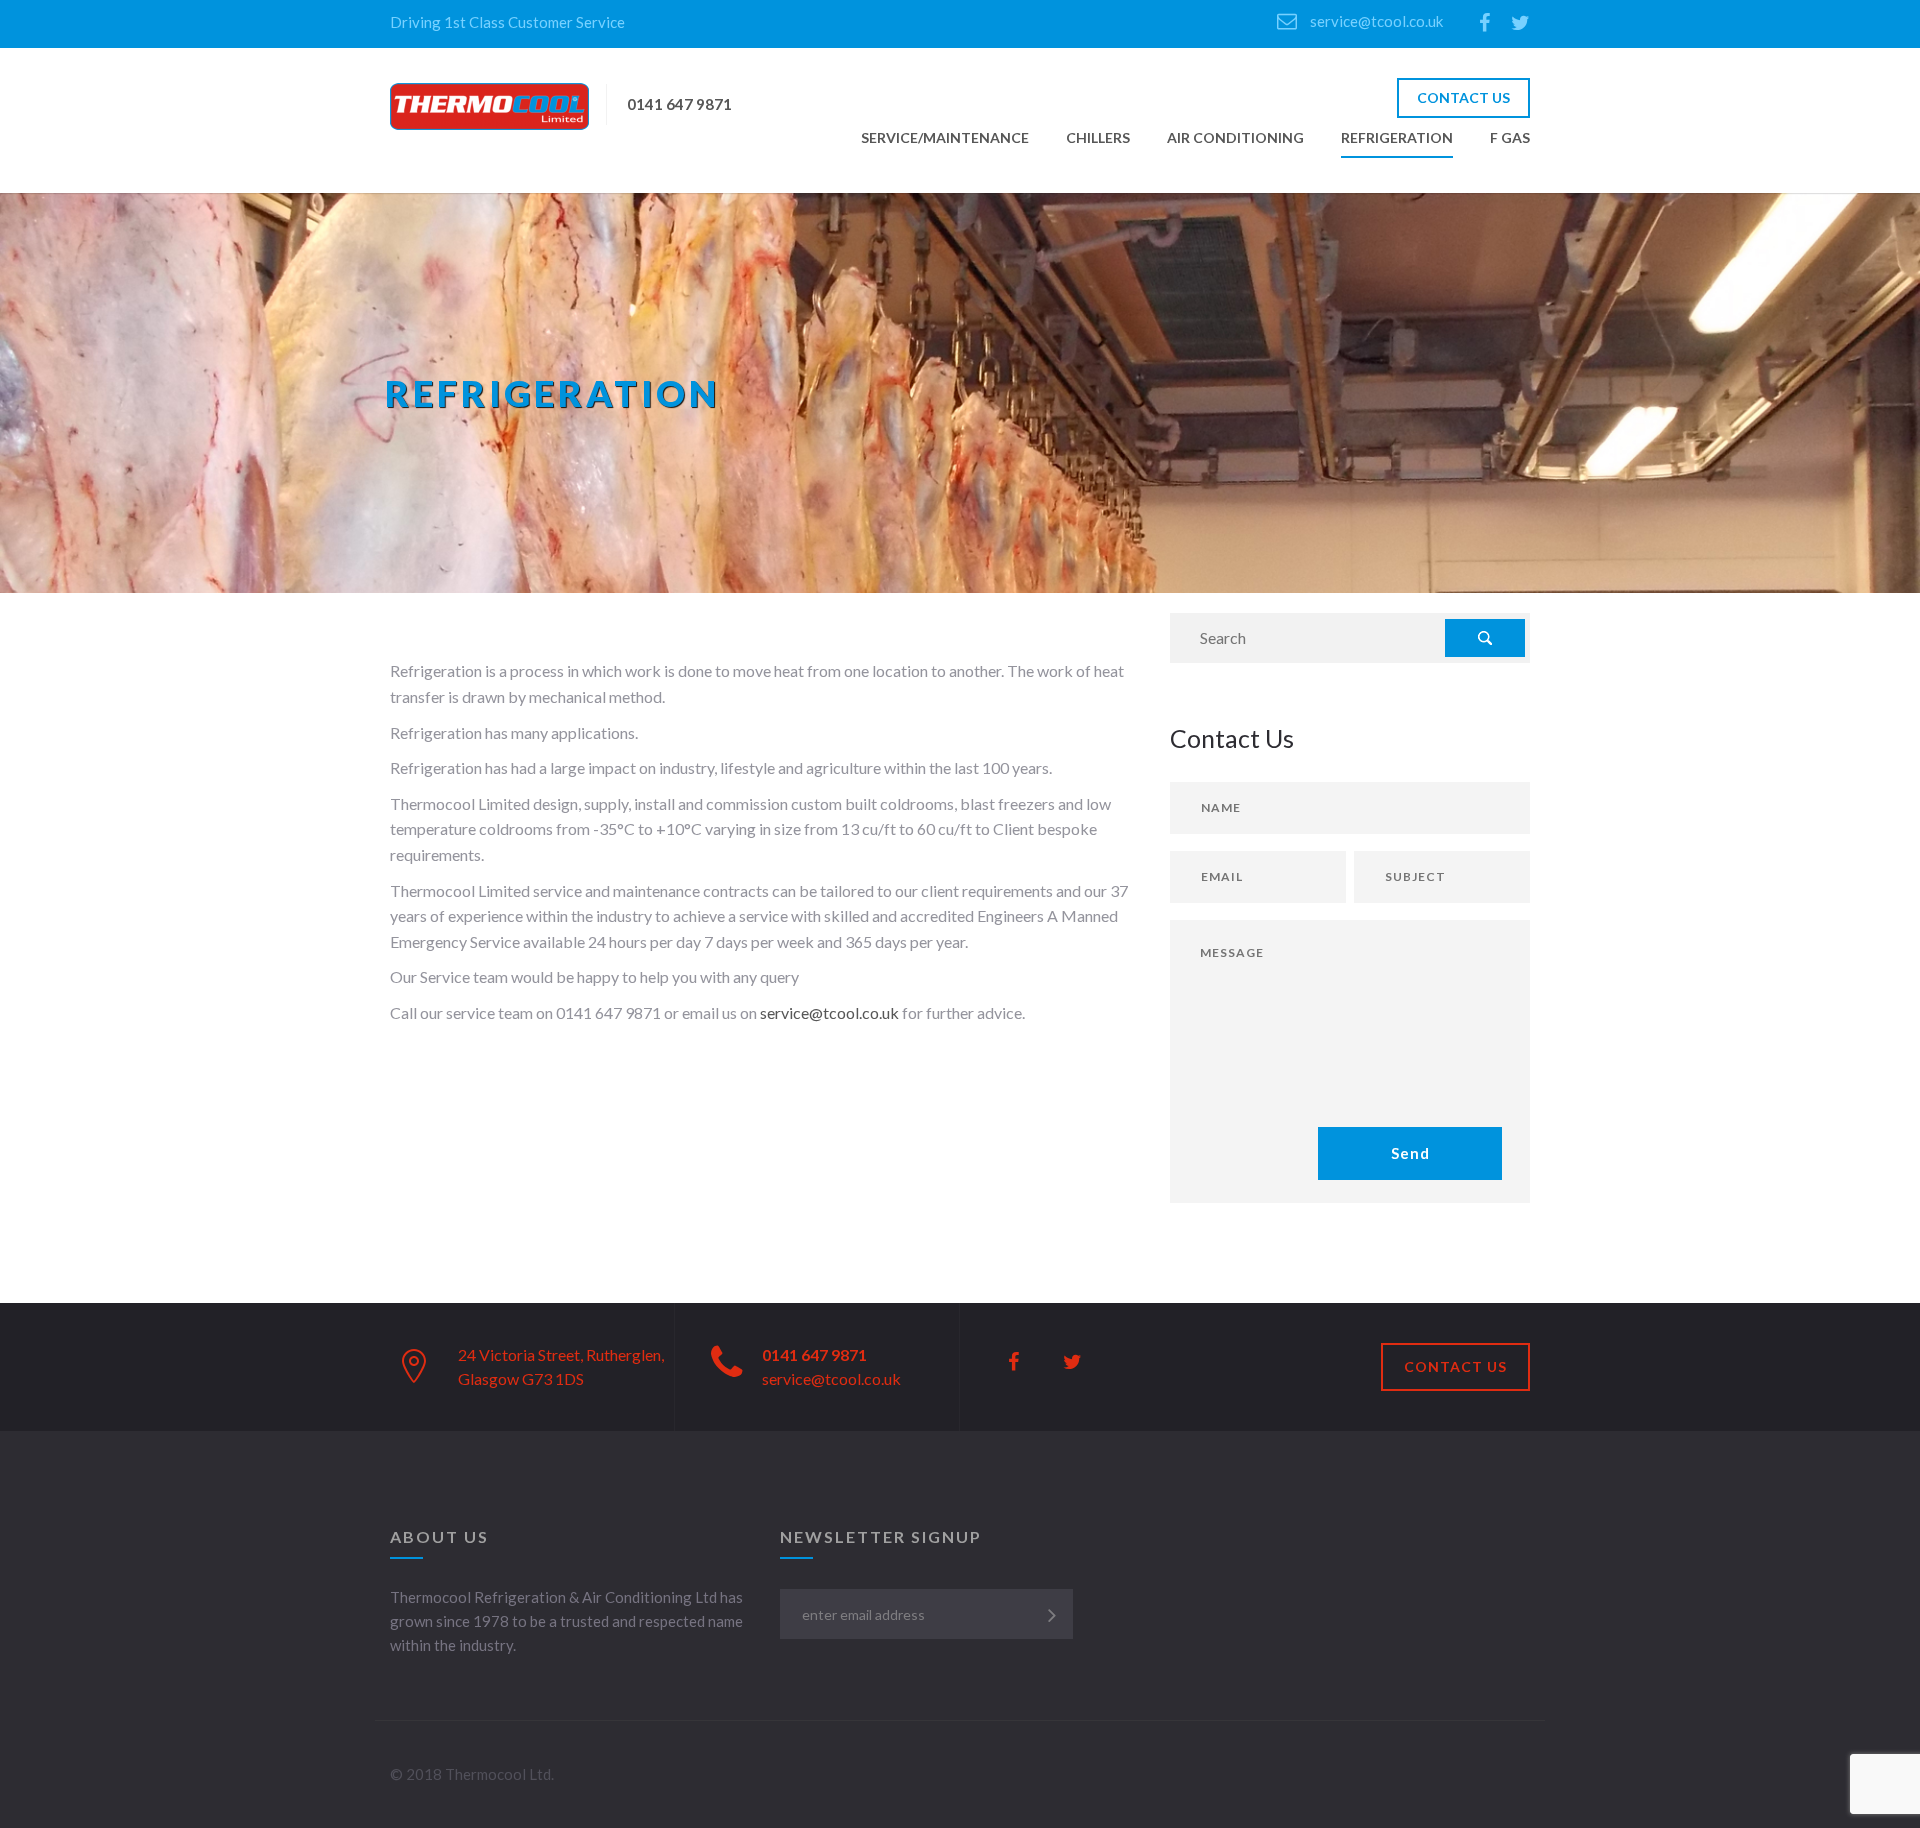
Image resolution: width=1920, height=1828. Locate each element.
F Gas (1510, 137)
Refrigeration (1397, 137)
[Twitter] (1520, 24)
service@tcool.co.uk (1375, 21)
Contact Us (1455, 1366)
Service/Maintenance (945, 137)
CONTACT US (1463, 97)
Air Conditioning (1235, 137)
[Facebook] (1484, 24)
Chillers (1098, 137)
